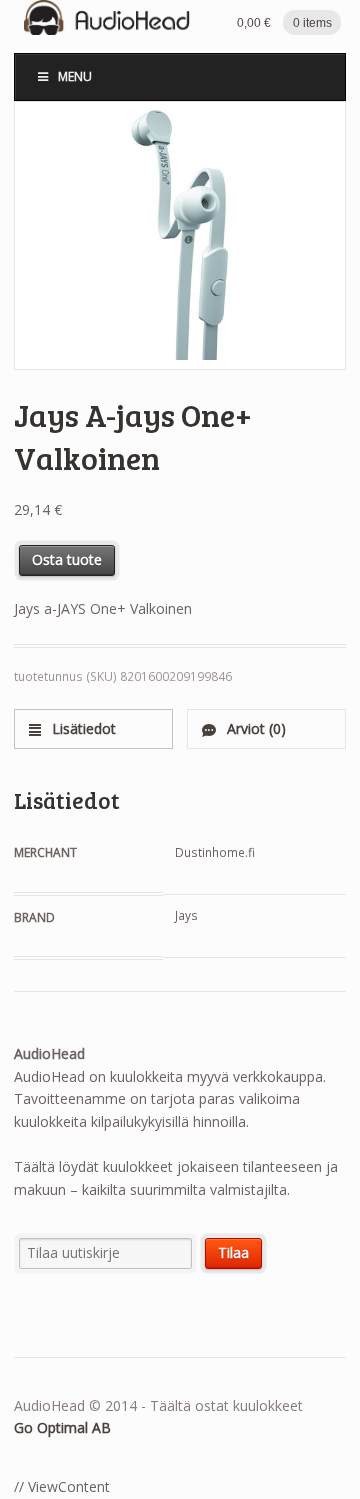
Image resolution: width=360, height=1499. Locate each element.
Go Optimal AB (62, 1427)
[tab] (93, 728)
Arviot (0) (254, 728)
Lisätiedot (82, 728)
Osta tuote (67, 559)
